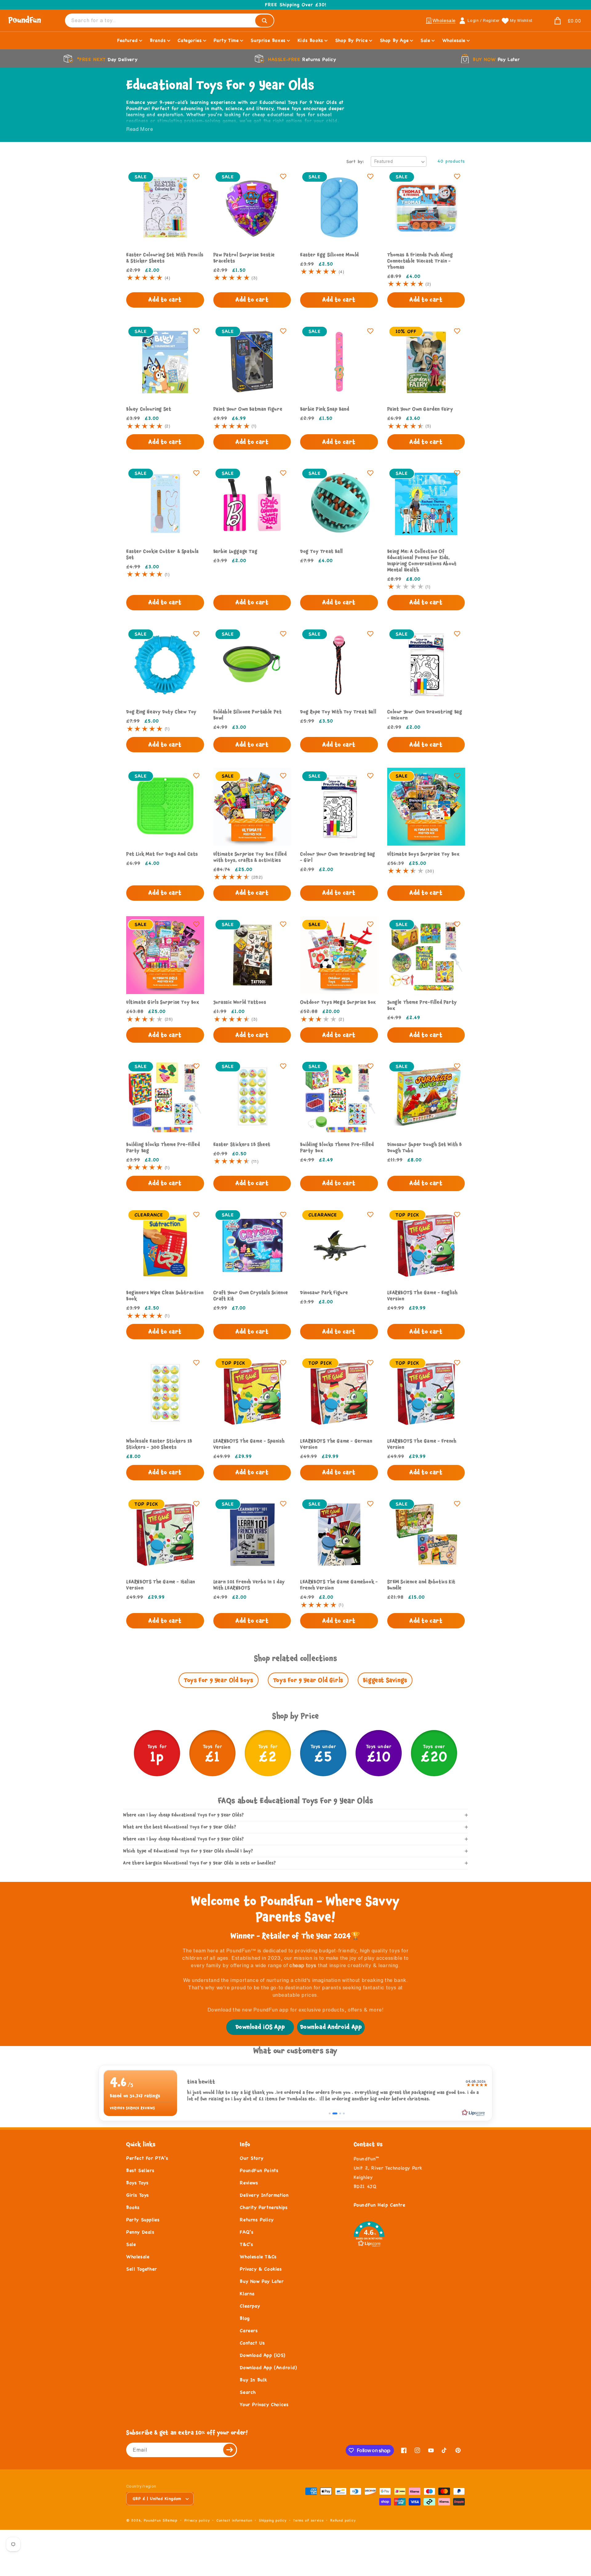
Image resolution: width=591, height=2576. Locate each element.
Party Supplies (143, 2220)
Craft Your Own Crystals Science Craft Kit (251, 1296)
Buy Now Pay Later (262, 2281)
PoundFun (152, 2520)
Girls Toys (138, 2195)
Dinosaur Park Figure (324, 1292)
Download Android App (331, 2027)
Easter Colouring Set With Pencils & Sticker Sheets (165, 258)
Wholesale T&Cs (258, 2257)
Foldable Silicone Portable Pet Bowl (248, 715)
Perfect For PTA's (147, 2158)
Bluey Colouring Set (149, 409)
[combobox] (170, 20)
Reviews (249, 2183)
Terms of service (308, 2520)
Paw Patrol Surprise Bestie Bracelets (244, 258)
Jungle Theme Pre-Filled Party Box (422, 1005)
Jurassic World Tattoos (240, 1002)
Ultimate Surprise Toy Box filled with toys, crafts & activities (250, 857)
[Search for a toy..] (264, 21)
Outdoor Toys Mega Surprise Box (338, 1002)
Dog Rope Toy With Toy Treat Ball (338, 712)
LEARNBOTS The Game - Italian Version (161, 1585)
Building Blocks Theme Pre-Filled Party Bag (163, 1147)
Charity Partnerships (264, 2207)
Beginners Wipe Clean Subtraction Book (165, 1296)
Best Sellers (140, 2170)
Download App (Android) (268, 2367)
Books (133, 2207)
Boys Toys (137, 2183)
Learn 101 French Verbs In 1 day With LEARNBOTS (249, 1585)
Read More (140, 129)
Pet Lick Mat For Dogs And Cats (162, 854)
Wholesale (138, 2257)
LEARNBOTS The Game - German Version (336, 1444)
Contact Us (252, 2343)
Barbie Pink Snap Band (325, 409)
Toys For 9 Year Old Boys (218, 1680)
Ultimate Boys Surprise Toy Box (423, 854)
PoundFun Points (259, 2170)
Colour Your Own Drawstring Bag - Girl (338, 857)
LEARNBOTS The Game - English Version (422, 1296)
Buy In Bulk (253, 2380)
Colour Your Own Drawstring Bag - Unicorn (425, 715)
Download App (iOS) (262, 2355)
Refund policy (343, 2520)
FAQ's (247, 2232)
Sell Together (142, 2269)
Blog (245, 2318)
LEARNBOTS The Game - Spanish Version (249, 1444)
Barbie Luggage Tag (235, 551)
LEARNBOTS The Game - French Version (422, 1444)
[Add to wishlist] (196, 176)
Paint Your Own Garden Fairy (420, 409)
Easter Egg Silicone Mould (330, 255)
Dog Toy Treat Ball (322, 551)
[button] (560, 21)
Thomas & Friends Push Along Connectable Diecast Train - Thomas (420, 261)
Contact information (234, 2520)
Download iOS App (260, 2027)
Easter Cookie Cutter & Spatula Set (163, 554)
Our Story (251, 2158)
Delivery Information (264, 2195)
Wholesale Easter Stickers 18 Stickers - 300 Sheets (159, 1444)
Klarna (247, 2293)
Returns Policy (257, 2220)
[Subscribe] (230, 2450)
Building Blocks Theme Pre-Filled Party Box (337, 1147)
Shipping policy (273, 2520)
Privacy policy (197, 2520)
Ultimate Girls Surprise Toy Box (163, 1002)
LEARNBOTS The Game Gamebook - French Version (339, 1585)
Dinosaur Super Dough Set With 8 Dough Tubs (425, 1147)
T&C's (246, 2244)
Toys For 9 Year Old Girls (308, 1680)
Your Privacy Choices (264, 2404)
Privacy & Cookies (261, 2269)
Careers (249, 2330)
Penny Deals (140, 2232)
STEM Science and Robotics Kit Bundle (421, 1585)
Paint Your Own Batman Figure (248, 409)
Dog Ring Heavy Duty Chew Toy (161, 712)
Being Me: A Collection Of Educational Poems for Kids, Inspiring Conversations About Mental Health (422, 560)
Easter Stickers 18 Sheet (242, 1144)
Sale (131, 2244)
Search (248, 2392)
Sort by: (355, 161)
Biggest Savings (385, 1680)
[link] (295, 2093)
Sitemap (170, 2520)
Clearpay (250, 2306)
